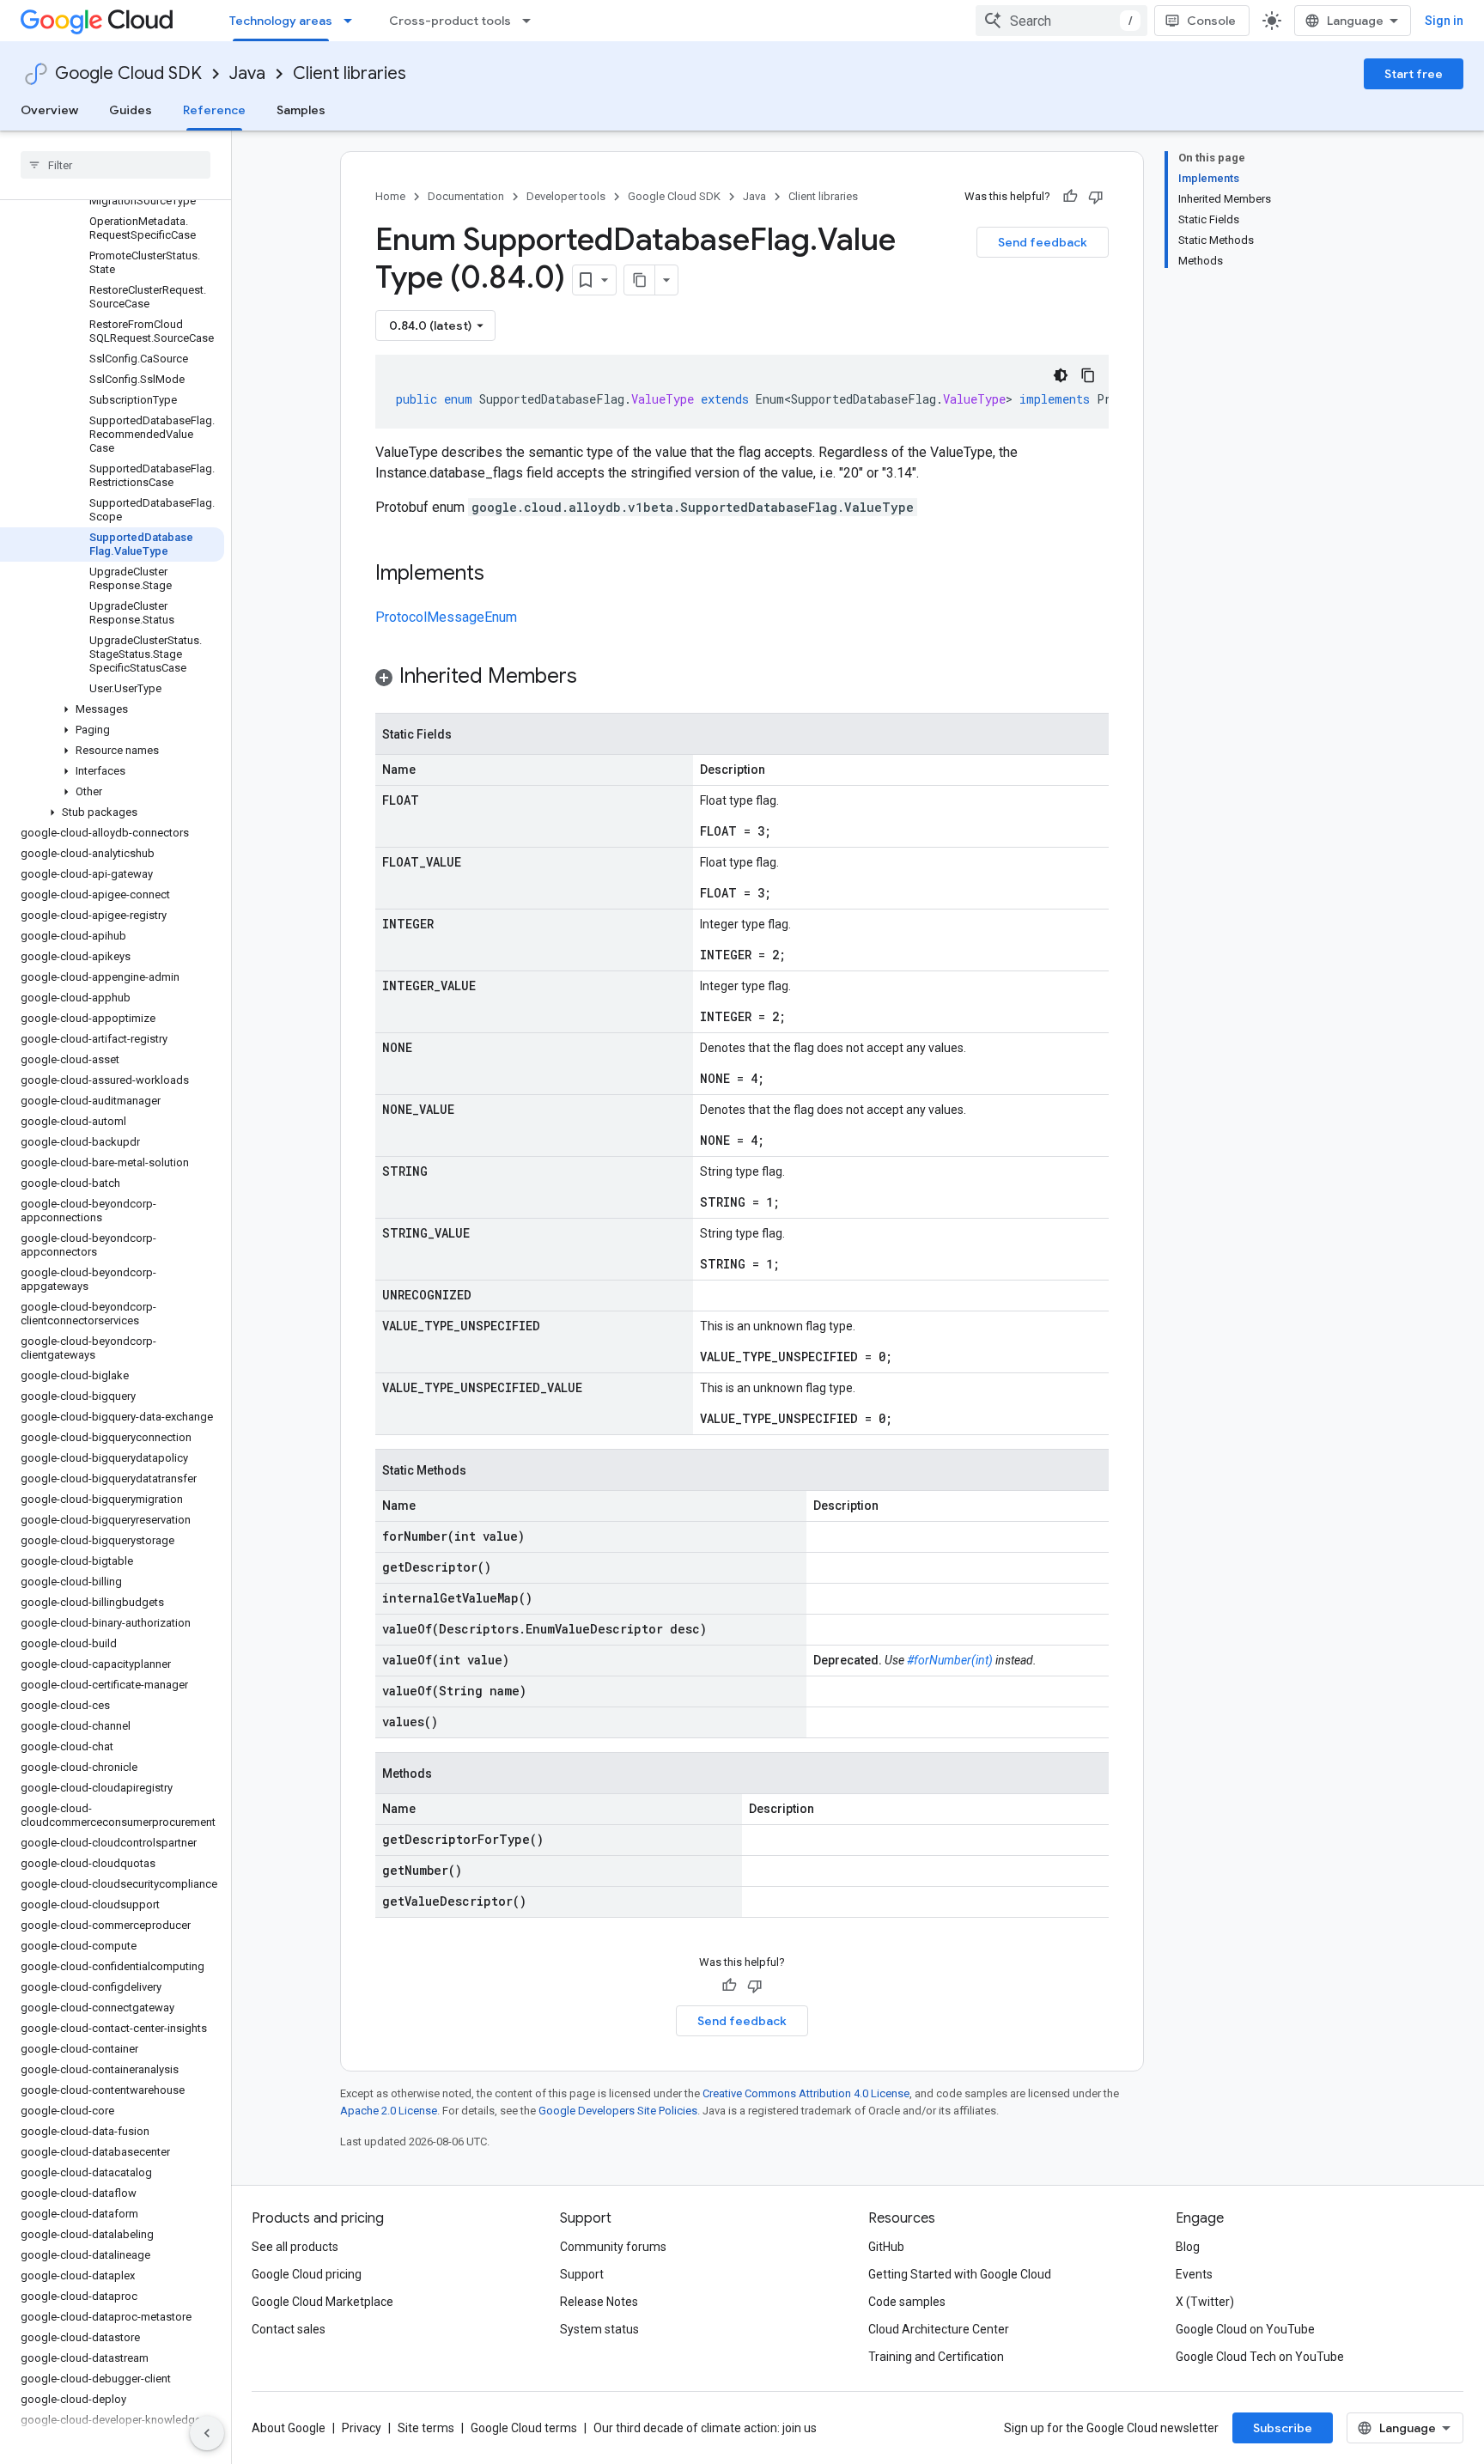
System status (599, 2329)
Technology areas (281, 21)
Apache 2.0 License (389, 2111)
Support (582, 2274)
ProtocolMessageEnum (446, 617)
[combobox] (1061, 21)
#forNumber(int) (950, 1660)
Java (247, 73)
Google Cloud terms (524, 2428)
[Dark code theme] (1061, 375)
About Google (289, 2428)
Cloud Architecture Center (939, 2329)
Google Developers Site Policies (618, 2111)
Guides (131, 110)
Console (1211, 21)
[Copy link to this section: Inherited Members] (594, 678)
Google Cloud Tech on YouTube (1260, 2357)
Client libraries (350, 73)
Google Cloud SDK (128, 73)
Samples (301, 110)
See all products (295, 2247)
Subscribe (1283, 2428)
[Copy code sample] (1088, 375)
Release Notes (599, 2302)
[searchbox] (116, 165)
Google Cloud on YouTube (1245, 2329)
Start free (1414, 74)
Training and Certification (936, 2357)
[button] (112, 709)
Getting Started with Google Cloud (960, 2274)
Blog (1188, 2247)
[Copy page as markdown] (640, 280)
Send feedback (1043, 242)
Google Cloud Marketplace (322, 2302)
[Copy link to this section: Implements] (502, 575)
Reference (214, 110)
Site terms (426, 2428)
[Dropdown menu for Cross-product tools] (532, 21)
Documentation (466, 196)
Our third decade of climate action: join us (705, 2428)
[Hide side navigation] (207, 2433)
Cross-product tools (450, 21)
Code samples (907, 2302)
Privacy (362, 2428)
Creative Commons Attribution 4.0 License (806, 2093)
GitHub (886, 2247)
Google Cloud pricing (307, 2274)
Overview (49, 110)
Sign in (1444, 21)
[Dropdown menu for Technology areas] (353, 21)
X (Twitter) (1205, 2302)
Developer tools (566, 196)
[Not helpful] (1096, 197)
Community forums (613, 2247)
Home (390, 196)
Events (1194, 2274)
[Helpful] (1070, 197)
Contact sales (289, 2329)
